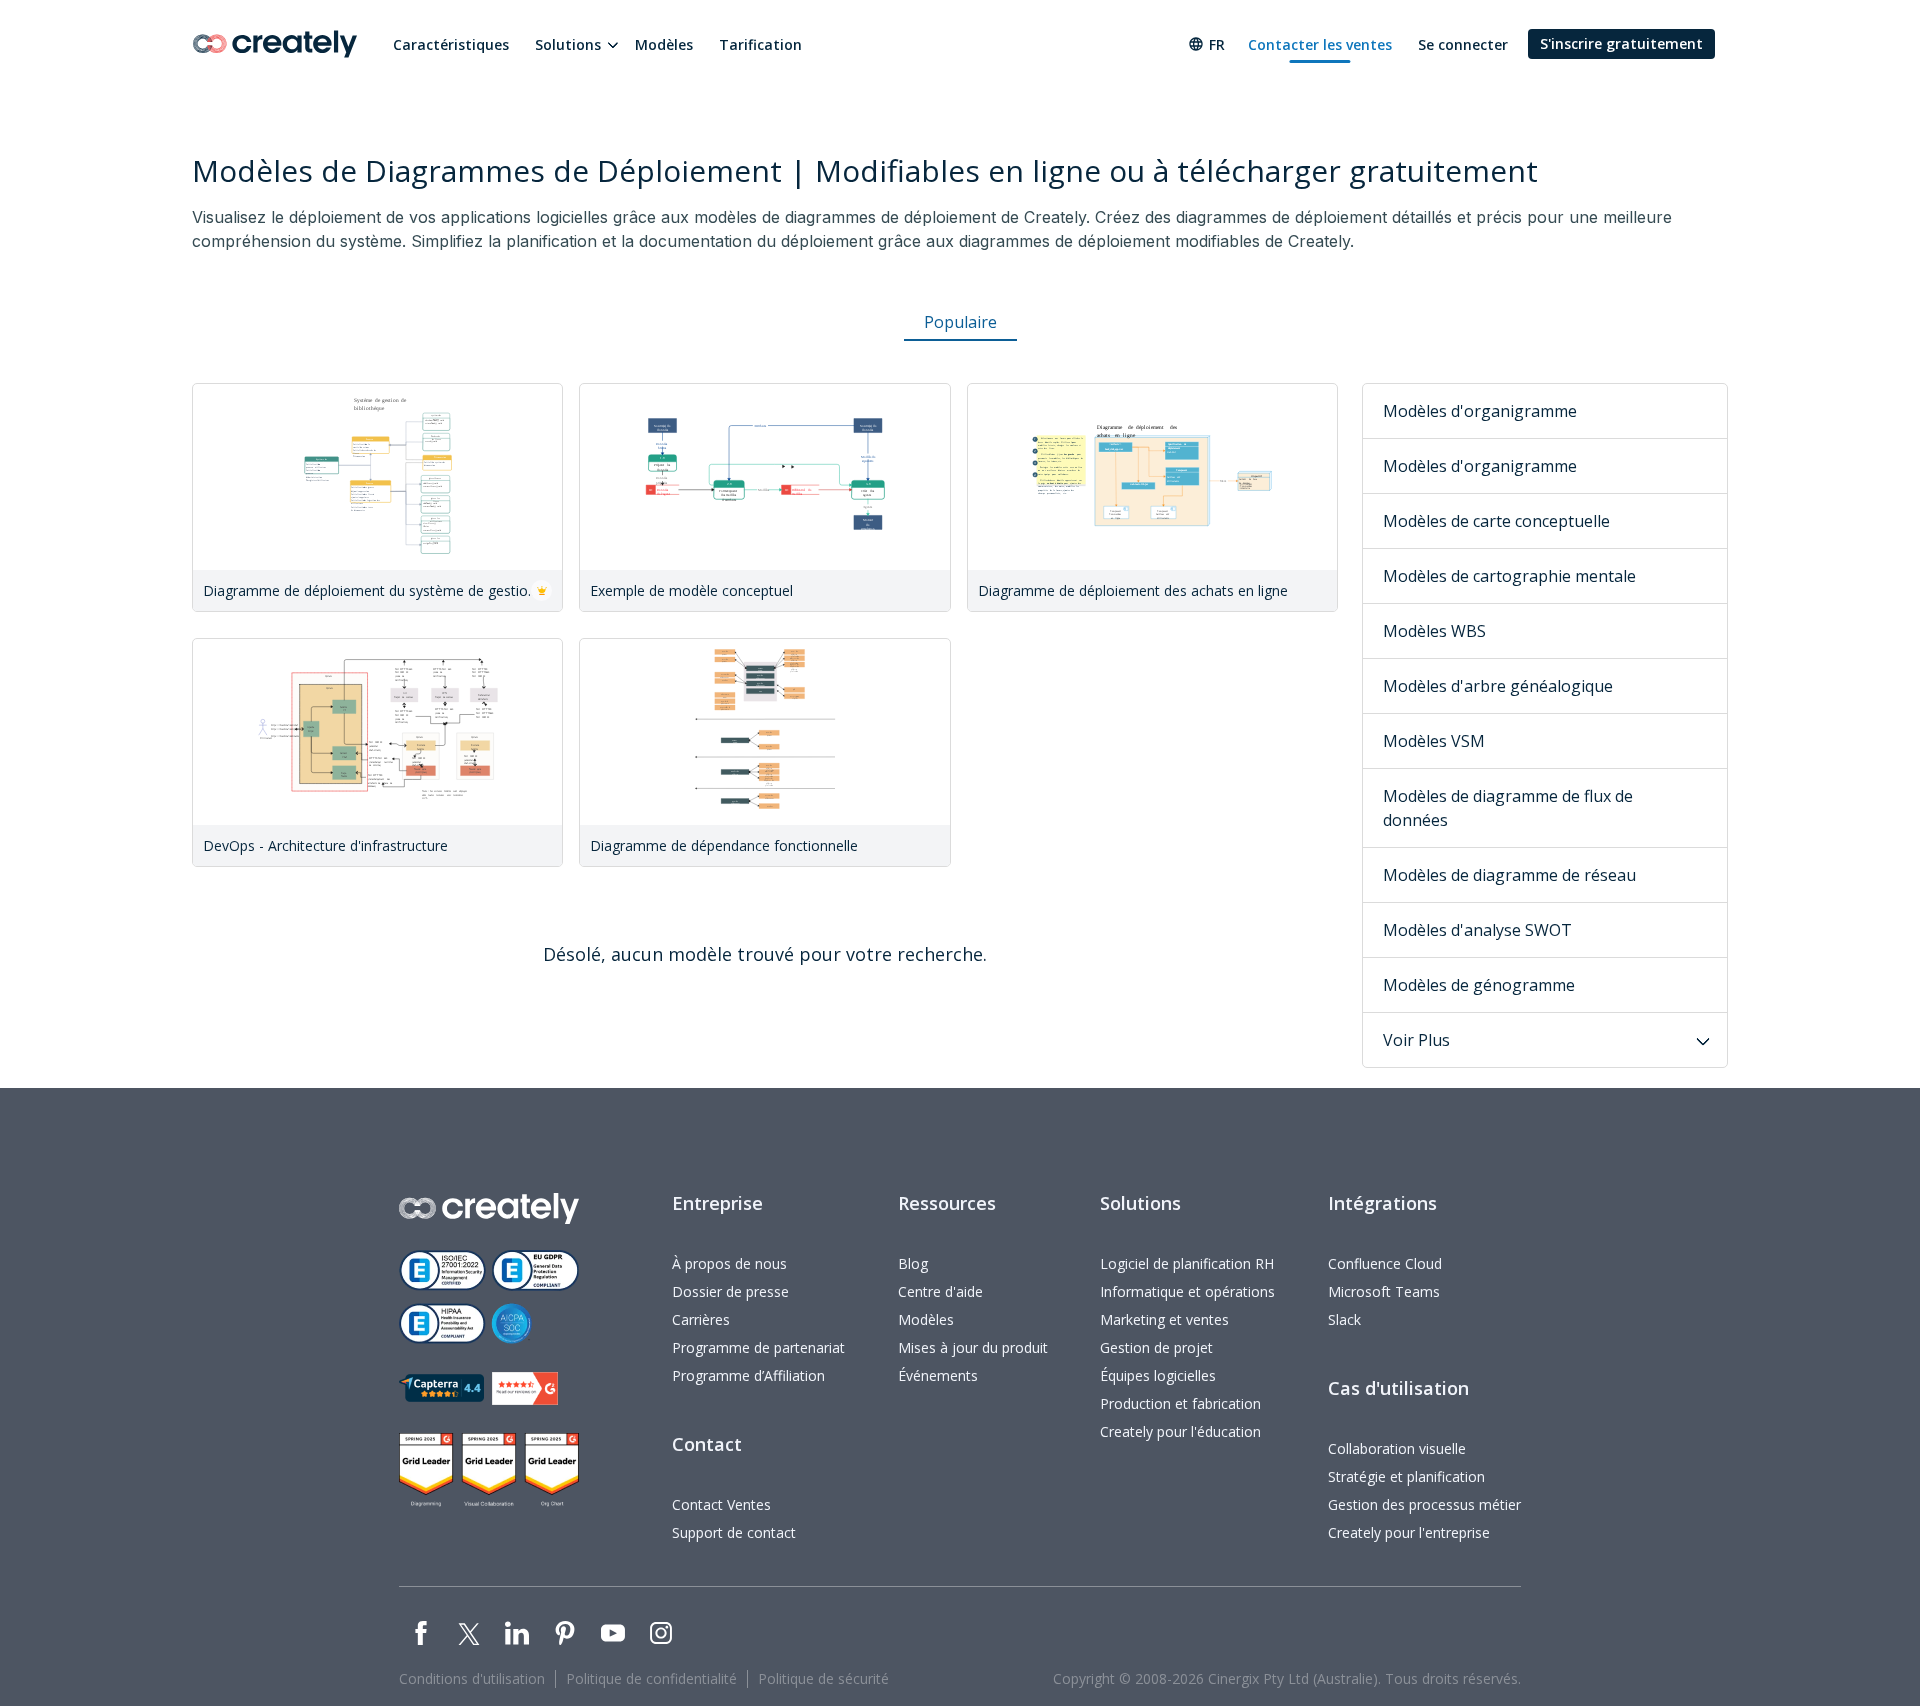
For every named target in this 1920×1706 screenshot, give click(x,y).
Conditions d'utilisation (472, 1678)
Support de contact (734, 1532)
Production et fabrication (1180, 1403)
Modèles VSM (1434, 741)
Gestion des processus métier (1424, 1504)
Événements (938, 1375)
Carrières (701, 1319)
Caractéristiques (451, 44)
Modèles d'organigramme (1480, 411)
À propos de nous (729, 1263)
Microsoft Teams (1384, 1291)
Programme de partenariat (758, 1347)
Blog (913, 1263)
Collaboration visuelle (1397, 1448)
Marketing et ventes (1164, 1319)
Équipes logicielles (1158, 1375)
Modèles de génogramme (1479, 985)
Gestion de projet (1156, 1347)
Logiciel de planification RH (1187, 1263)
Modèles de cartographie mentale (1509, 576)
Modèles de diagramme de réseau (1509, 875)
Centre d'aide (940, 1291)
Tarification (760, 44)
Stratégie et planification (1406, 1476)
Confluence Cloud (1385, 1263)
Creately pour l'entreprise (1409, 1532)
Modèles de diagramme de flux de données (1508, 808)
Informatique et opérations (1187, 1291)
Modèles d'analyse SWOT (1477, 930)
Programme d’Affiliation (748, 1375)
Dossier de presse (730, 1291)
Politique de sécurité (823, 1678)
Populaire (960, 322)
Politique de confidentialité (651, 1678)
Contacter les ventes (1320, 44)
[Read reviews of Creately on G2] (525, 1388)
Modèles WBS (1434, 631)
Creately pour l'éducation (1180, 1431)
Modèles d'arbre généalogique (1498, 686)
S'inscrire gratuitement (1621, 43)
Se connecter (1463, 44)
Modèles (664, 44)
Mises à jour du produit (973, 1347)
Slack (1344, 1319)
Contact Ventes (721, 1504)
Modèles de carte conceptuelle (1496, 521)
